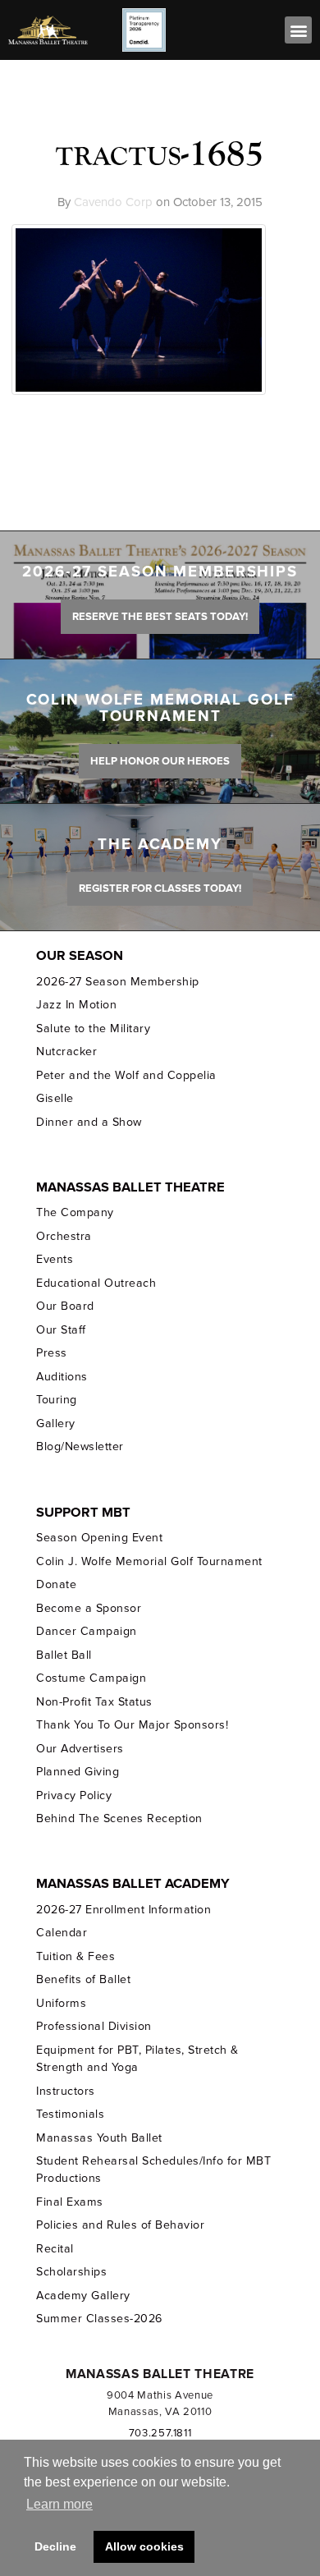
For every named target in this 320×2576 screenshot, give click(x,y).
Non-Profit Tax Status (94, 1702)
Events (55, 1259)
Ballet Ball (64, 1655)
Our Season (80, 956)
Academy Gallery (83, 2296)
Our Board (65, 1306)
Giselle (55, 1098)
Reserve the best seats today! (160, 617)
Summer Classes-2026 (99, 2319)
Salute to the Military (93, 1029)
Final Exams (70, 2202)
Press (52, 1353)
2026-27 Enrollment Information (123, 1910)
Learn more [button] (59, 2504)
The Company (75, 1212)
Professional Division (94, 2026)
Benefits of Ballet (83, 1979)
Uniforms (61, 2003)
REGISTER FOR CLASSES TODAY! (160, 889)
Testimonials (70, 2114)
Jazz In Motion (76, 1005)
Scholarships (71, 2272)
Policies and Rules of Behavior (120, 2225)
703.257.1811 (160, 2433)
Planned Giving (78, 1772)
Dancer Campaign (86, 1631)
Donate (56, 1584)
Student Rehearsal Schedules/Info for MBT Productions (153, 2170)
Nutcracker (66, 1052)
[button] (298, 30)
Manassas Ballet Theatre (130, 1187)
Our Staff (61, 1330)
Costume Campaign (91, 1678)
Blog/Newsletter (80, 1446)
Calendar (62, 1933)
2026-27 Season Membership (117, 982)
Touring (57, 1400)
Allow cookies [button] (144, 2546)
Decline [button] (55, 2546)
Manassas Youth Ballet (99, 2138)
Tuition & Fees (75, 1956)
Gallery (56, 1423)
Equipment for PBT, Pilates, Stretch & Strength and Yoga (137, 2059)
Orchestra (64, 1236)
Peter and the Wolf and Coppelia (126, 1075)
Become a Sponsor (89, 1608)
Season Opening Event (99, 1538)
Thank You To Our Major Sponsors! (132, 1725)
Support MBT (83, 1513)
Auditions (62, 1377)
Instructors (66, 2091)
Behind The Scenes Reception (119, 1818)
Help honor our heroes (160, 761)
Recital (55, 2249)
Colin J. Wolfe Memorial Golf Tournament (149, 1561)
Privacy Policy (74, 1795)
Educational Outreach (96, 1283)
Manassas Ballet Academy (133, 1884)
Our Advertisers (80, 1749)
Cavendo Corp (113, 202)
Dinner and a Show (89, 1122)
